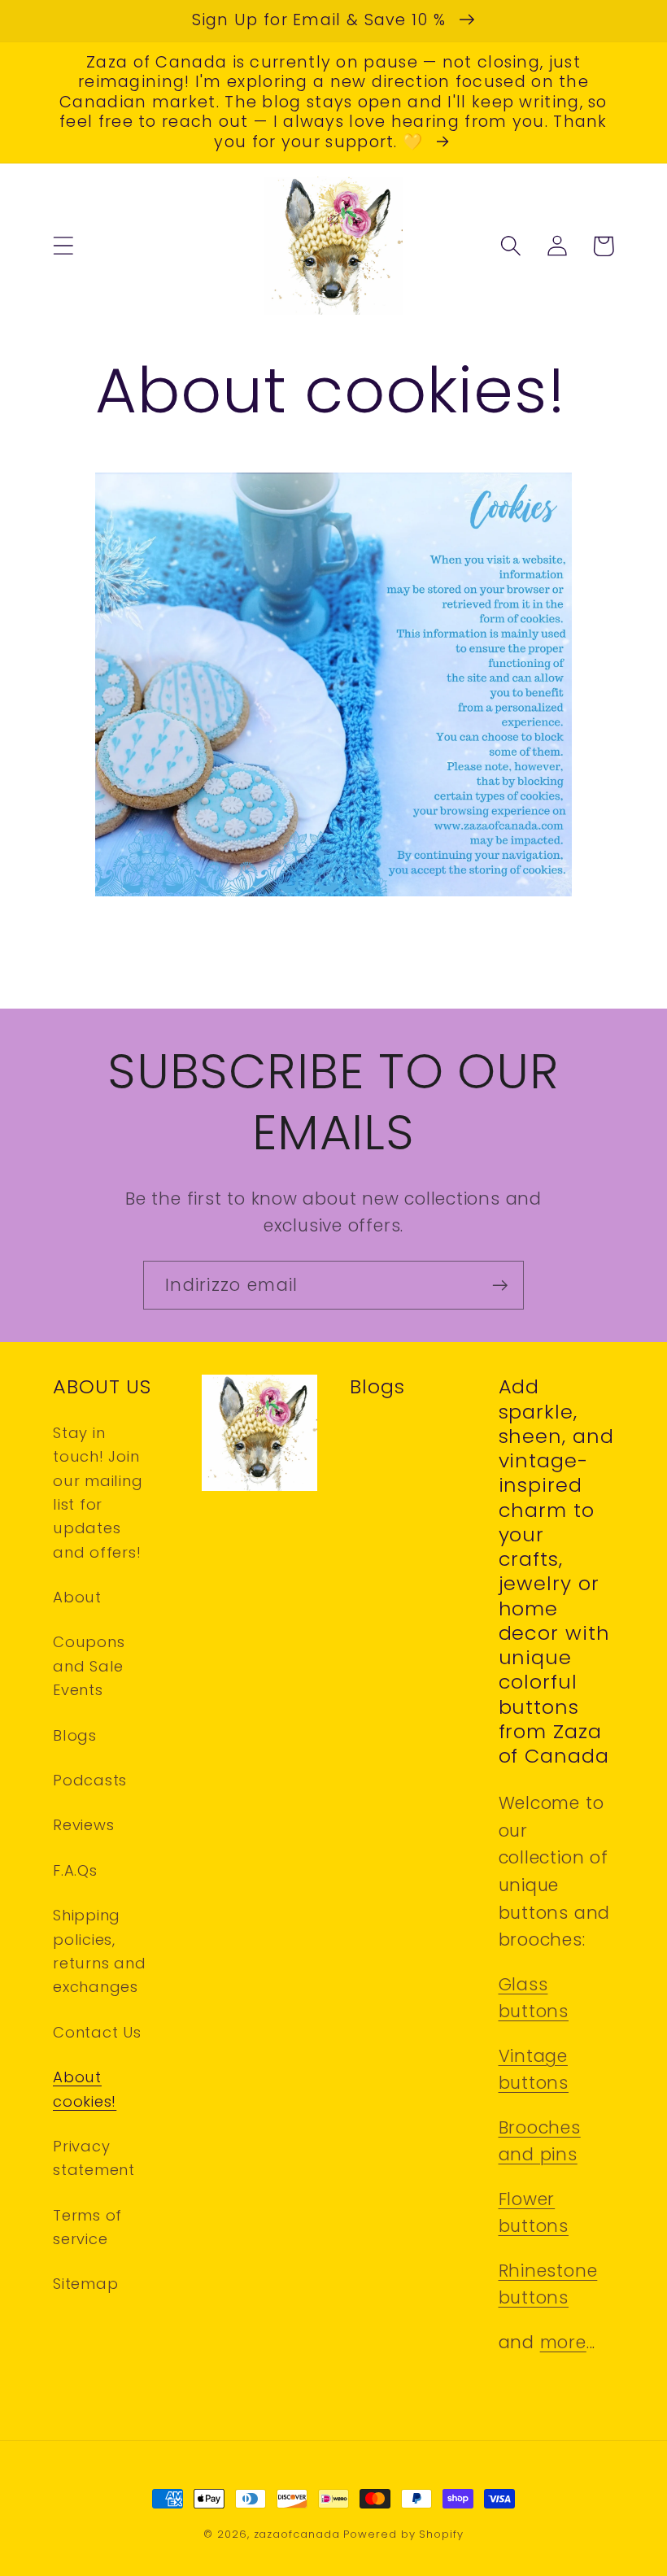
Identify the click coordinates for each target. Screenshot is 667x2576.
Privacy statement (94, 2158)
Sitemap (85, 2284)
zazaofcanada (297, 2534)
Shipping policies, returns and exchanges (100, 1951)
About (77, 1597)
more (563, 2342)
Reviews (83, 1825)
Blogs (75, 1735)
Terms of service (87, 2227)
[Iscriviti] (500, 1286)
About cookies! (85, 2089)
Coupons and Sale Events (89, 1666)
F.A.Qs (75, 1870)
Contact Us (97, 2032)
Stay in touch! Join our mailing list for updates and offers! (98, 1493)
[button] (63, 246)
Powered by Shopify (403, 2534)
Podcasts (90, 1780)
